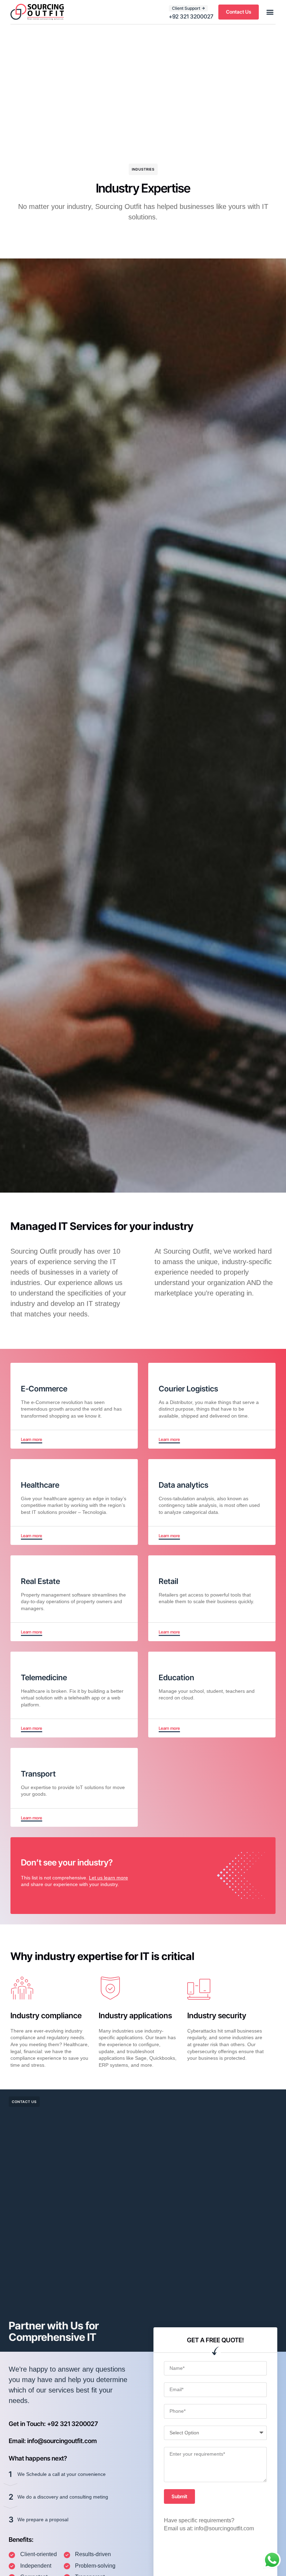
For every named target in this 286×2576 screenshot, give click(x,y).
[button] (270, 12)
